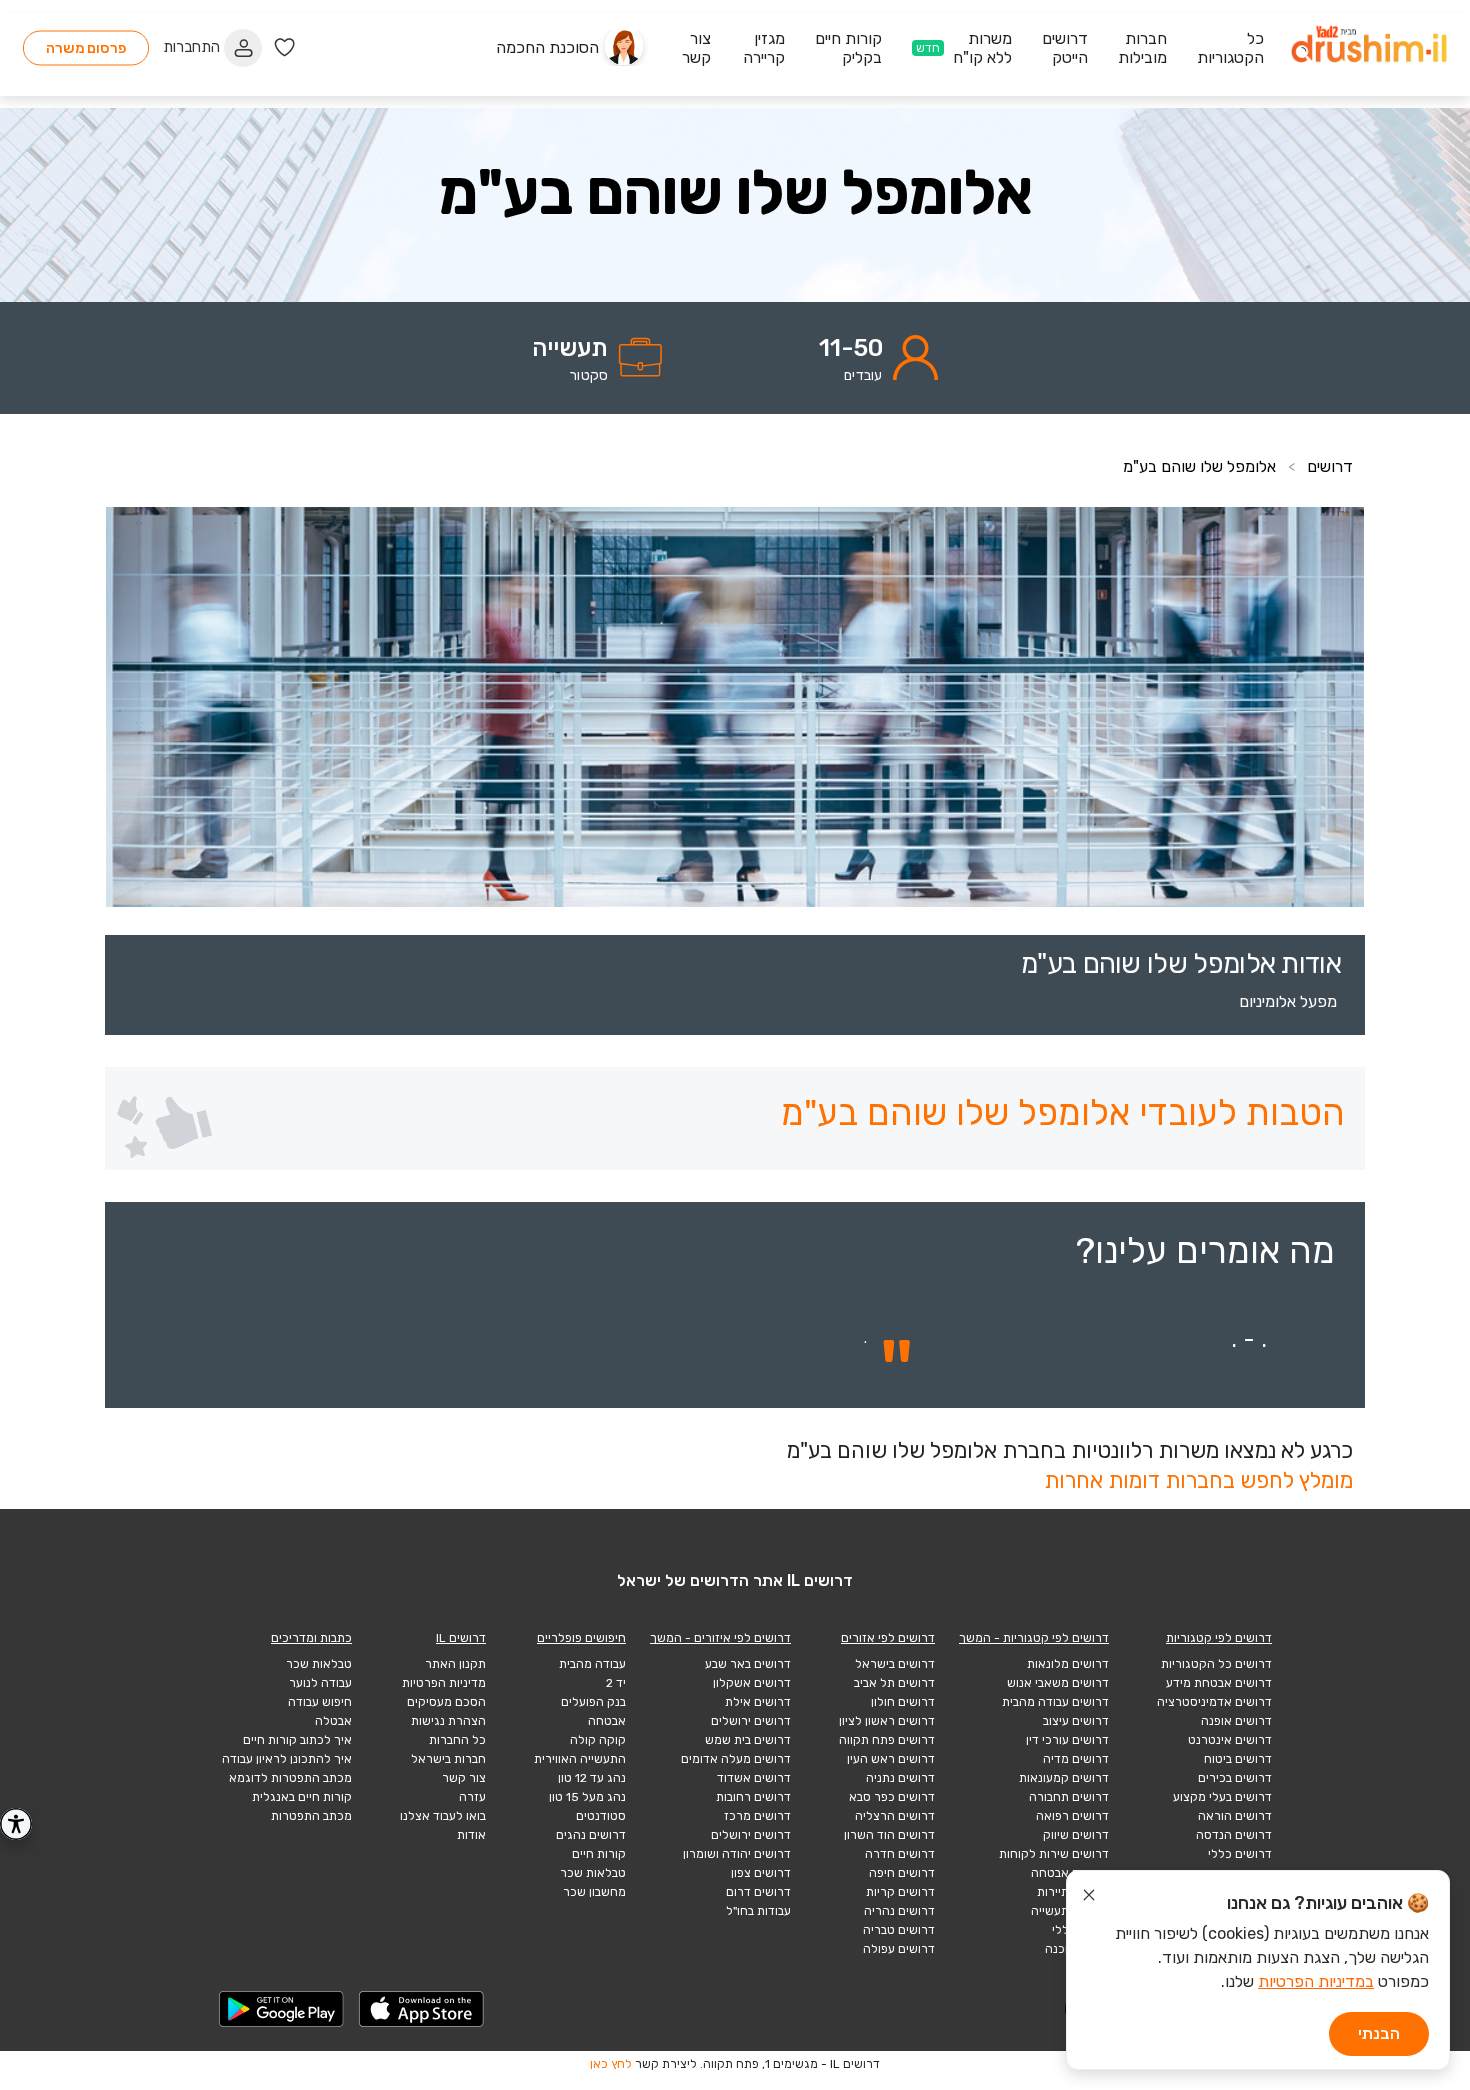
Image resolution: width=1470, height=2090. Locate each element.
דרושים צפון (761, 1873)
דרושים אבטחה (1070, 1873)
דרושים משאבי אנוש (1058, 1683)
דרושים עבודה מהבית (1055, 1702)
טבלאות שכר (593, 1873)
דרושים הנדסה (1234, 1835)
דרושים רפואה (1072, 1816)
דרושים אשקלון (752, 1683)
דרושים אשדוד (754, 1778)
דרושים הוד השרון (889, 1835)
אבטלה (333, 1721)
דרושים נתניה (900, 1778)
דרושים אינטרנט (1230, 1740)
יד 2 (616, 1683)
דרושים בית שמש (748, 1740)
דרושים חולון (903, 1702)
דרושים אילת (758, 1702)
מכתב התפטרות (311, 1816)
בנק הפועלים (593, 1702)
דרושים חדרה (900, 1854)
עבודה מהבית (592, 1664)
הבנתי (1379, 2033)
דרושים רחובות (753, 1797)
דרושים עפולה (899, 1949)
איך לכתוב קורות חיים (297, 1740)
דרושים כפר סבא (892, 1797)
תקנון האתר (455, 1664)
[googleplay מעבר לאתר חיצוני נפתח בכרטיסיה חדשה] (282, 2009)
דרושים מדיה (1076, 1759)
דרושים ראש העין (891, 1759)
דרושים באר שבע (748, 1664)
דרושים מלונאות (1068, 1664)
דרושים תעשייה (1070, 1911)
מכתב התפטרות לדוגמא (290, 1778)
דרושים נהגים (591, 1835)
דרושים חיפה (902, 1873)
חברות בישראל (448, 1759)
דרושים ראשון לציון (887, 1721)
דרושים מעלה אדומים (736, 1759)
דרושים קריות (900, 1892)
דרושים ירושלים (751, 1721)
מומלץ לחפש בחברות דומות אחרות (1198, 1480)
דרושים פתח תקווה (887, 1740)
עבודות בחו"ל (758, 1911)
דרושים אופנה (1236, 1721)
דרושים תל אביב (894, 1683)
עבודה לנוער (320, 1683)
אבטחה (607, 1721)
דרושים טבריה (899, 1930)
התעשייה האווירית (580, 1759)
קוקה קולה (598, 1740)
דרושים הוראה (1235, 1816)
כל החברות (457, 1740)
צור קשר (464, 1778)
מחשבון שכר (594, 1892)
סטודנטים (601, 1816)
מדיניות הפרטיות (444, 1683)
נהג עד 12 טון (592, 1778)
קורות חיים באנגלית (302, 1797)
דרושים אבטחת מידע (1219, 1683)
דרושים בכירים (1235, 1778)
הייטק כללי (1080, 1930)
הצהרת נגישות (448, 1721)
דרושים (1330, 466)
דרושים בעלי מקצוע (1222, 1797)
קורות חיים (599, 1854)
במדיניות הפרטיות (1316, 1981)
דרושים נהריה (899, 1911)
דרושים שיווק (1076, 1835)
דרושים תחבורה (1069, 1797)
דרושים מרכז (757, 1816)
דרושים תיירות (1073, 1892)
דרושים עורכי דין (1067, 1740)
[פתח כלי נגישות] (16, 1824)
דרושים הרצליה (895, 1816)
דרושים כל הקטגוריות (1216, 1664)
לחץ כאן (611, 2064)
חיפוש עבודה (320, 1702)
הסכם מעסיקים (446, 1702)
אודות (471, 1835)
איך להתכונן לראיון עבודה (287, 1759)
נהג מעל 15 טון (587, 1797)
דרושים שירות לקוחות (1054, 1854)
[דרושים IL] (1369, 47)
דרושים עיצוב (1076, 1721)
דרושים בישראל (895, 1664)
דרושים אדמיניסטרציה (1214, 1702)
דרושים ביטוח (1238, 1759)
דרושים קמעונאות (1064, 1778)
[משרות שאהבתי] (284, 47)
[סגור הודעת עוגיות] (1089, 1898)
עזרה (472, 1797)
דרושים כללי (1240, 1854)
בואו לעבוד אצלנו (443, 1816)
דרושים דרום (758, 1892)
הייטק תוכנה (1077, 1949)
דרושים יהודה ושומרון (737, 1854)
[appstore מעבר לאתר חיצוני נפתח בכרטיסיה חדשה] (422, 2009)
